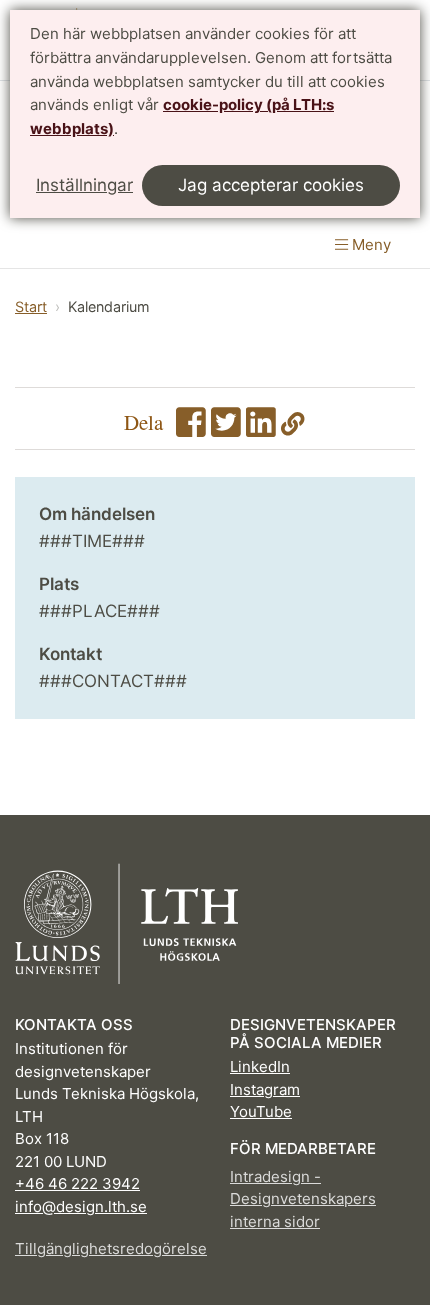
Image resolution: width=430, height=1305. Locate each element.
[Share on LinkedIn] (261, 428)
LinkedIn (260, 1066)
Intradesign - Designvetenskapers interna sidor (303, 1199)
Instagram (265, 1089)
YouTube (261, 1111)
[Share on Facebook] (191, 428)
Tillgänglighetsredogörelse (107, 1248)
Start (31, 306)
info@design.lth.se (81, 1206)
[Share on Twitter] (226, 428)
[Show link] (293, 428)
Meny (369, 244)
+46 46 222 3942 (77, 1183)
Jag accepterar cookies (271, 185)
